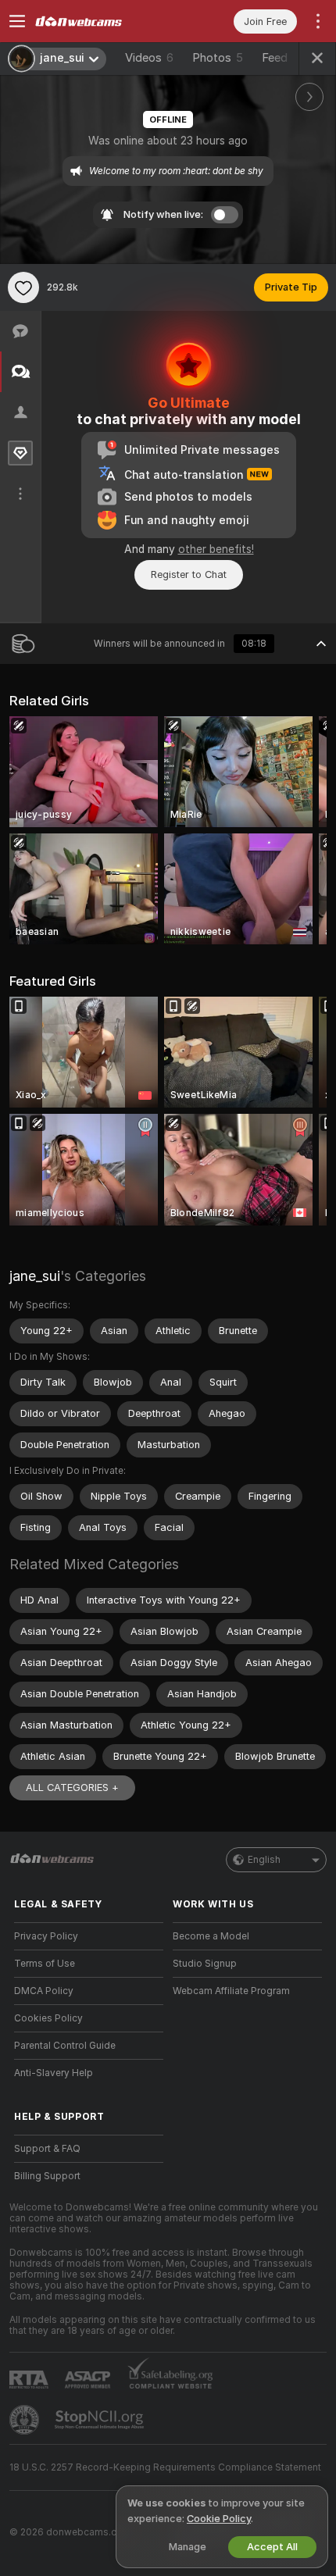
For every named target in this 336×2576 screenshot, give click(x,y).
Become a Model (211, 1936)
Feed (275, 58)
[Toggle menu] (17, 21)
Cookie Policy (219, 2519)
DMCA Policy (44, 1991)
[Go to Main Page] (101, 21)
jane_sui (35, 1276)
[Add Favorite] (23, 287)
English (264, 1860)
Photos (218, 58)
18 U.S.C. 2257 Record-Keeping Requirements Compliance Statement (165, 2467)
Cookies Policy (48, 2018)
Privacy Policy (46, 1936)
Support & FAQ (47, 2149)
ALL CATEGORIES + (72, 1788)
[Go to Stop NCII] (101, 2420)
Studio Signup (205, 1964)
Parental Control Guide (65, 2046)
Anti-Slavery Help (54, 2073)
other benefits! (216, 549)
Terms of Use (45, 1964)
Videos (149, 58)
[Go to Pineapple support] (26, 2420)
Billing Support (47, 2176)
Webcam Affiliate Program (231, 1991)
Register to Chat (189, 574)
